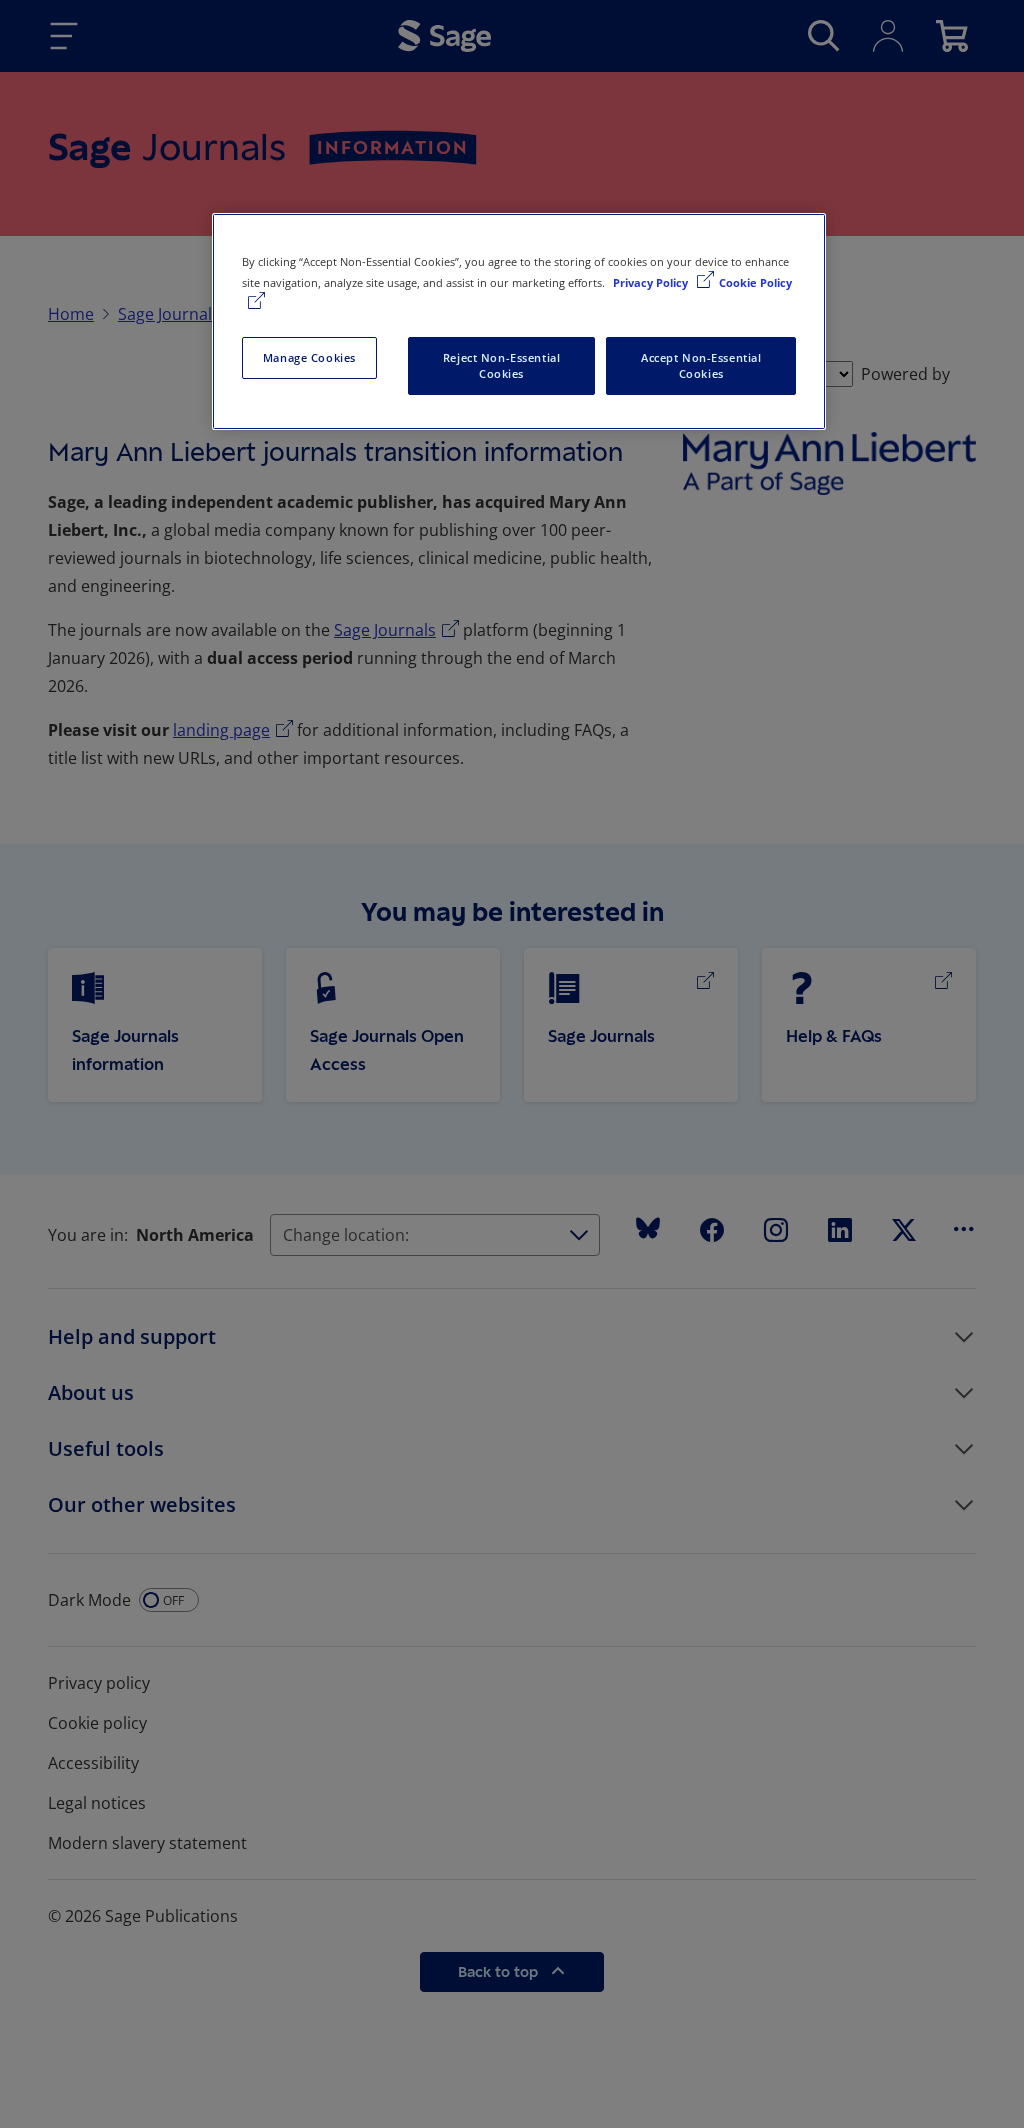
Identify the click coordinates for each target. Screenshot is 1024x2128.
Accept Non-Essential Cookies (701, 365)
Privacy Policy (652, 282)
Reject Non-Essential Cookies (501, 365)
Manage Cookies (309, 357)
